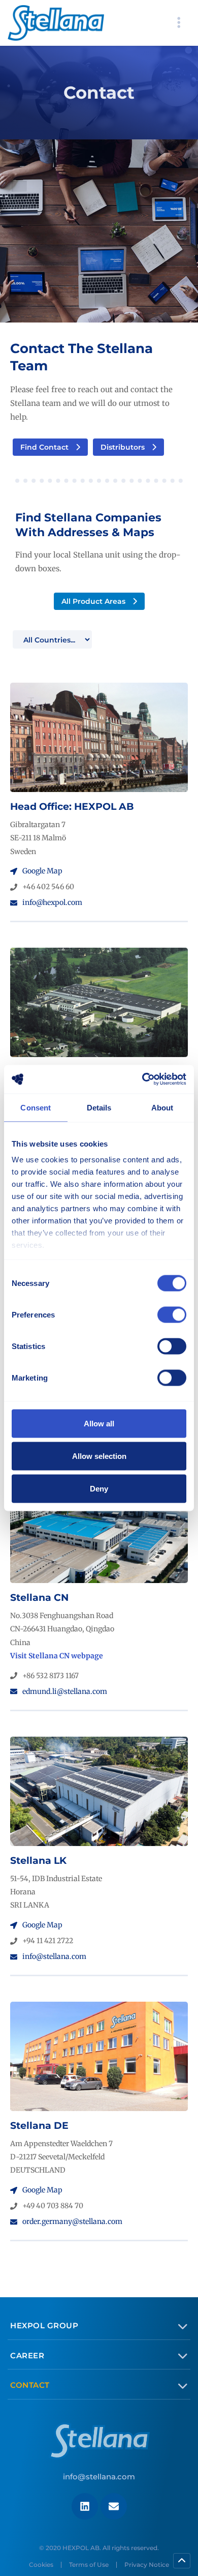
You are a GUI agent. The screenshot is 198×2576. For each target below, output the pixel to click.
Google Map (42, 871)
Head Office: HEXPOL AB (72, 807)
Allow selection (99, 1456)
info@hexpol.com (52, 902)
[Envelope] (114, 2506)
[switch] (172, 1314)
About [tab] (162, 1107)
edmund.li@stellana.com (65, 1691)
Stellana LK (38, 1861)
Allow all (99, 1423)
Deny (99, 1488)
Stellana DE (39, 2126)
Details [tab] (99, 1107)
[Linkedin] (85, 2506)
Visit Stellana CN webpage (57, 1656)
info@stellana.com (54, 1956)
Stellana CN (39, 1598)
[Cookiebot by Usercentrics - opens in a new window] (142, 1079)
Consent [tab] (36, 1107)
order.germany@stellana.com (72, 2221)
